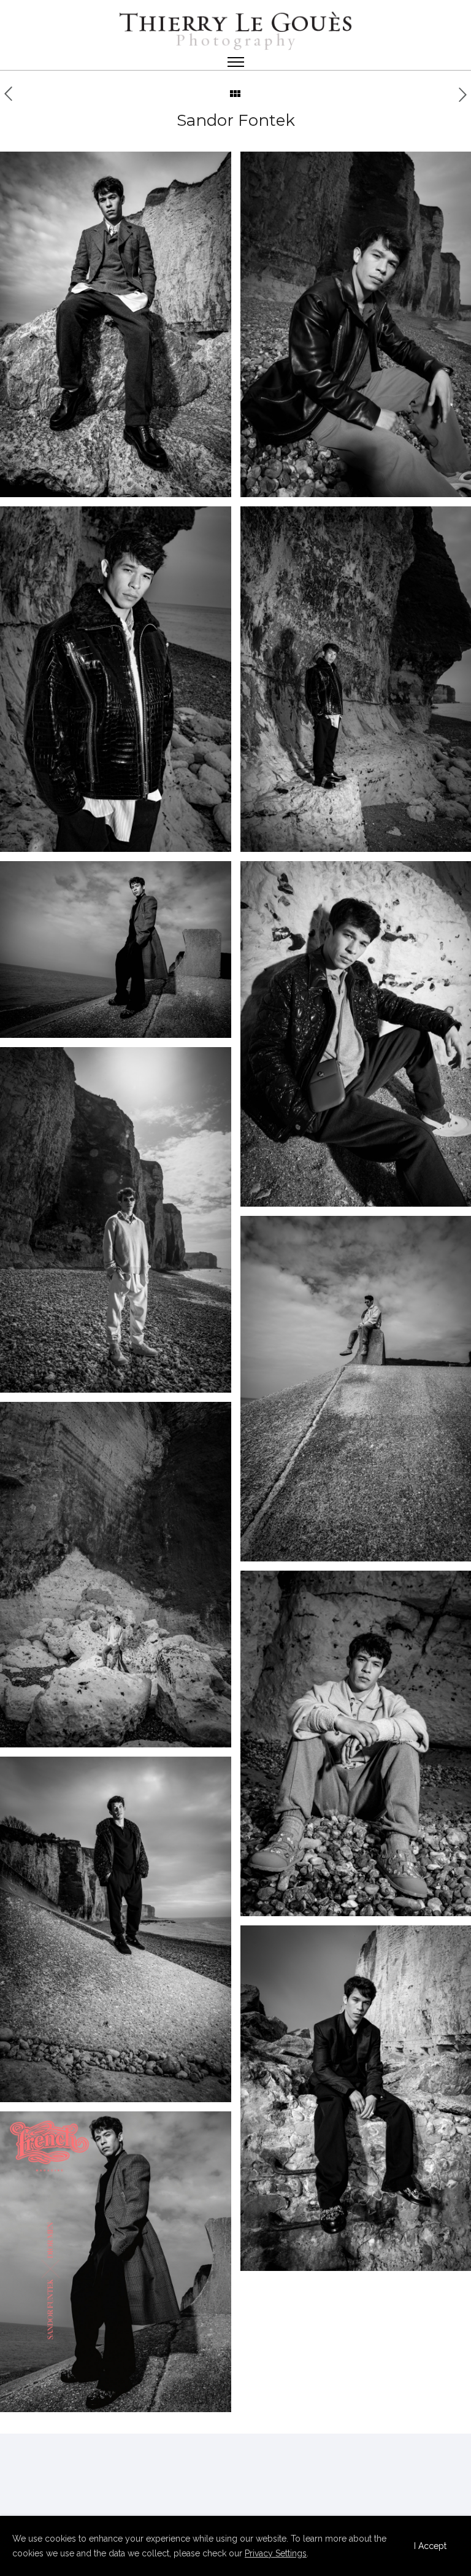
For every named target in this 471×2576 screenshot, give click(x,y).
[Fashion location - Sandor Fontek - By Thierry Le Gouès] (116, 324)
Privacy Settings (276, 2553)
